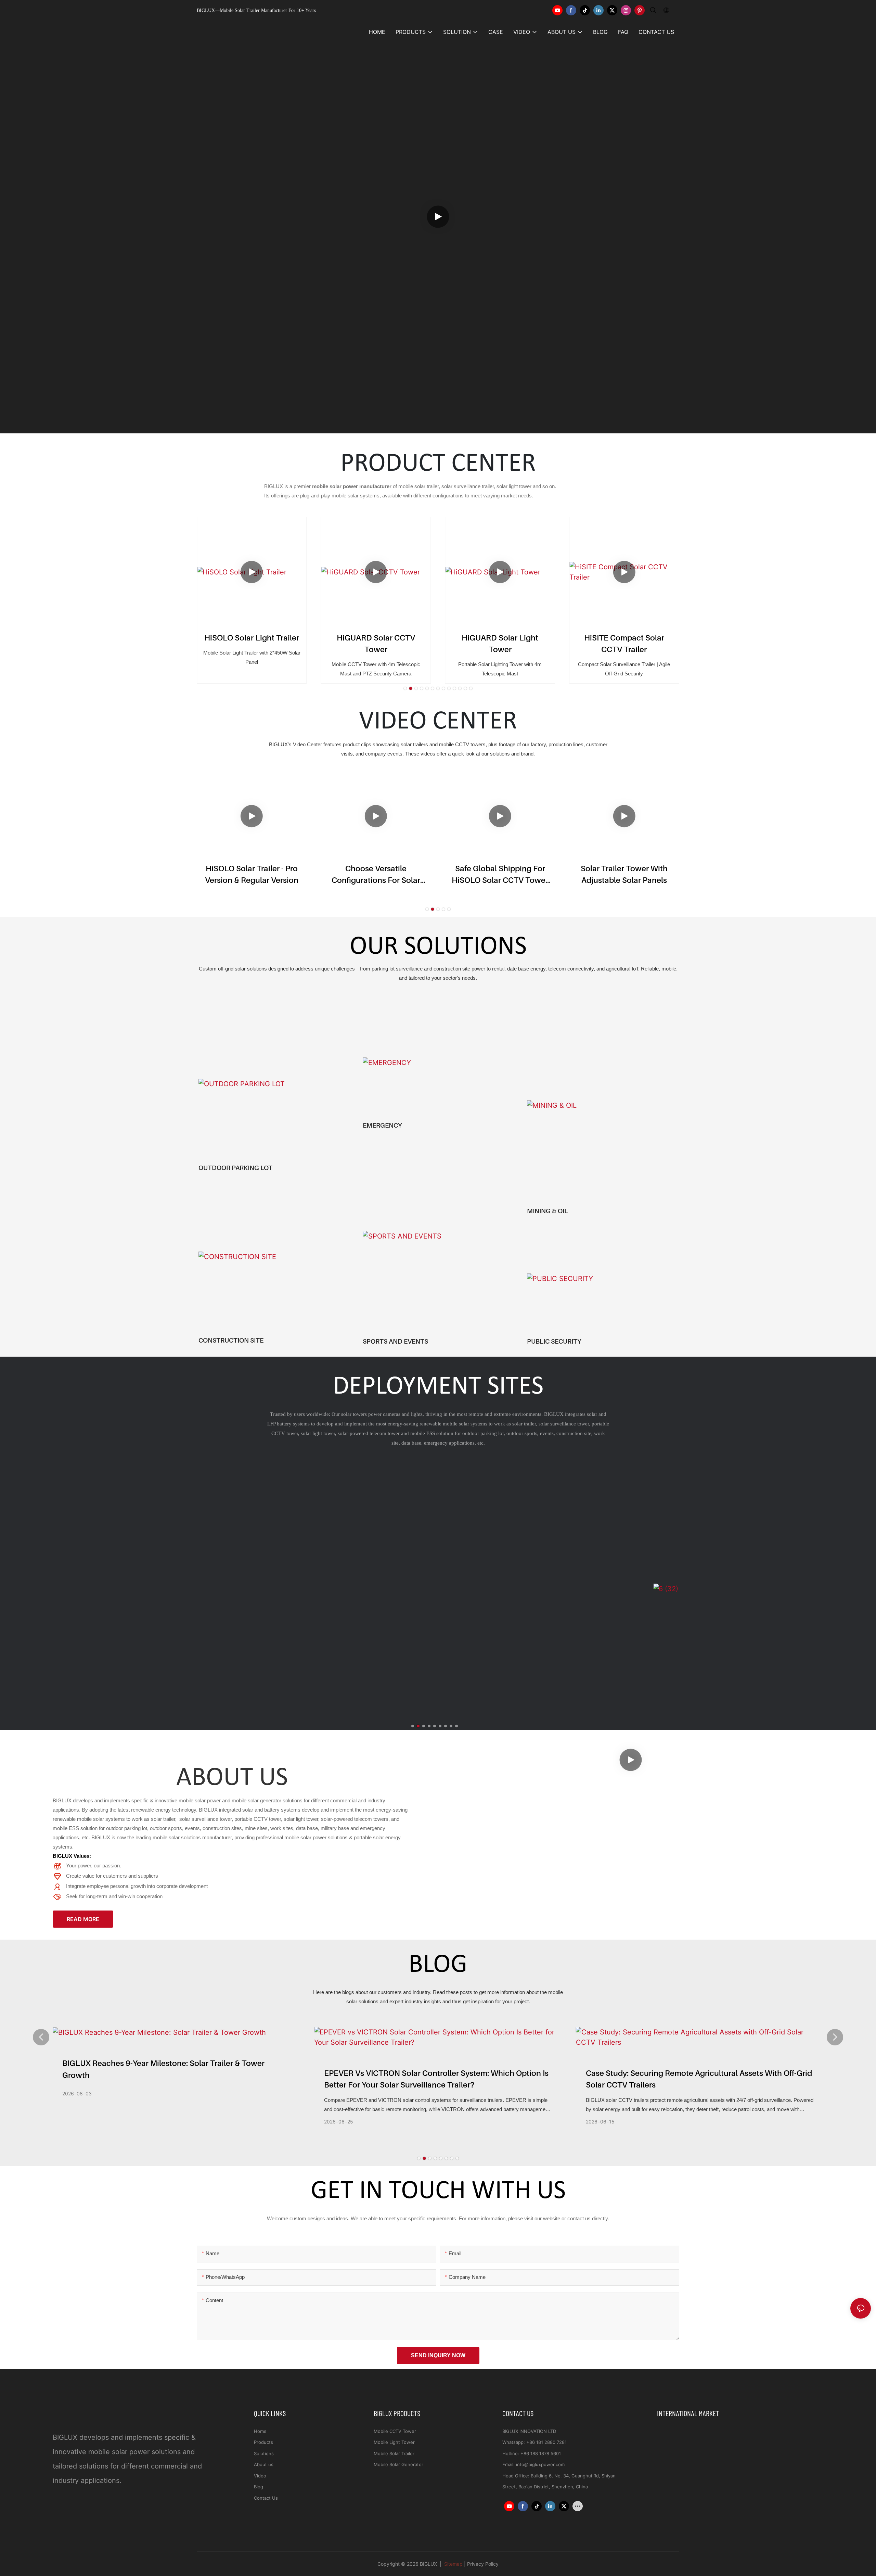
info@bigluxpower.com (540, 2464)
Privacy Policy (483, 2564)
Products (263, 2442)
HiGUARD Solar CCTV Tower (376, 644)
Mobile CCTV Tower (395, 2431)
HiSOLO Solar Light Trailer (252, 638)
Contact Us (266, 2498)
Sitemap (453, 2564)
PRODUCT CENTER (438, 464)
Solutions (264, 2453)
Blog (259, 2487)
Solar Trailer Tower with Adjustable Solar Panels (502, 874)
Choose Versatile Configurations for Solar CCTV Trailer (254, 875)
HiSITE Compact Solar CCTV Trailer (624, 644)
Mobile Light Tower (394, 2442)
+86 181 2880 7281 (546, 2442)
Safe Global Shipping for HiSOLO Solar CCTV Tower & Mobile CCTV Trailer (378, 875)
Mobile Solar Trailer (394, 2453)
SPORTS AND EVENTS (395, 1341)
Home (260, 2431)
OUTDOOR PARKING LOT (235, 1168)
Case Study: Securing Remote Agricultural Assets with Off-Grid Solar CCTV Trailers (699, 2079)
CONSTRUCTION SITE (231, 1340)
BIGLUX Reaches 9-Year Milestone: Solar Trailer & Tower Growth (163, 2069)
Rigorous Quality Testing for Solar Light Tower (626, 874)
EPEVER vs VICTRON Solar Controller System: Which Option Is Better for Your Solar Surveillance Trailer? (436, 2079)
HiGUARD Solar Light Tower (500, 644)
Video (260, 2476)
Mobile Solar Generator (398, 2464)
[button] (405, 688)
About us (264, 2464)
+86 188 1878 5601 (541, 2453)
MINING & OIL (547, 1211)
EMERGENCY (382, 1125)
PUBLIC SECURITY (554, 1341)
